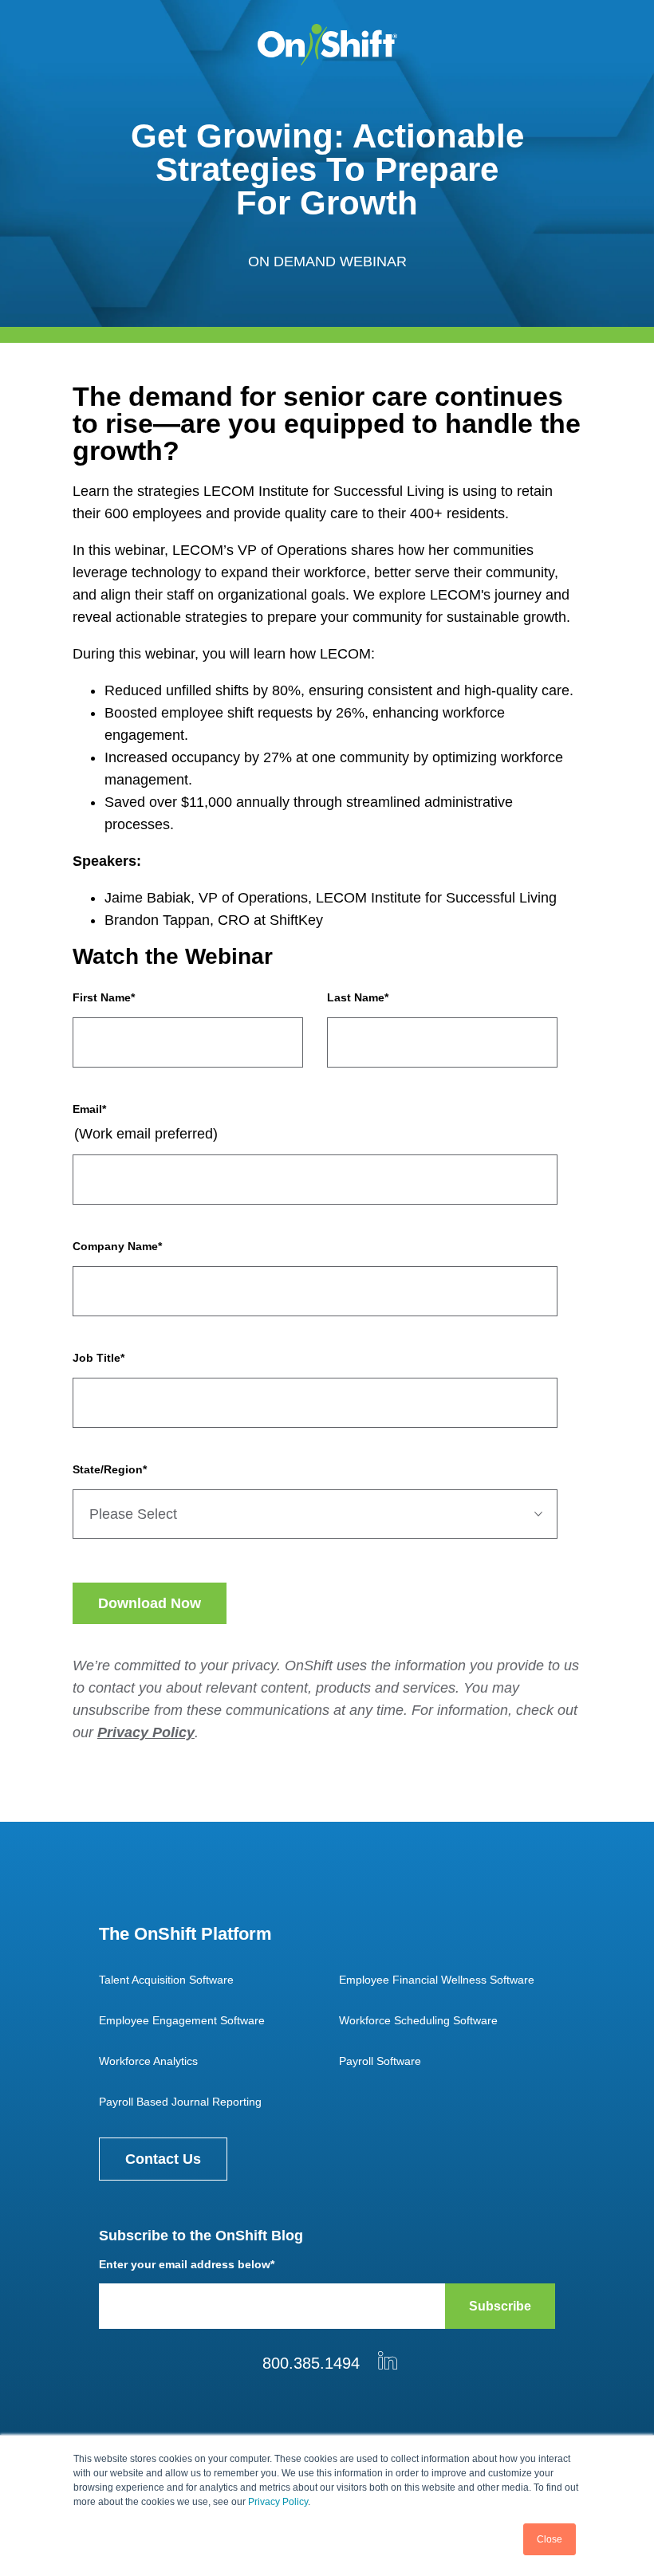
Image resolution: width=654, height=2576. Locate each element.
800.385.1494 (311, 2363)
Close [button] (550, 2539)
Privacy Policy (278, 2502)
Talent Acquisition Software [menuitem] (166, 1980)
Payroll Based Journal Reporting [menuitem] (180, 2102)
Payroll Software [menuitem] (380, 2061)
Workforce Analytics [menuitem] (148, 2061)
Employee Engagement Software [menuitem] (182, 2020)
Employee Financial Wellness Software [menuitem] (437, 1980)
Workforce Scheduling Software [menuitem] (418, 2020)
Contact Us (163, 2159)
